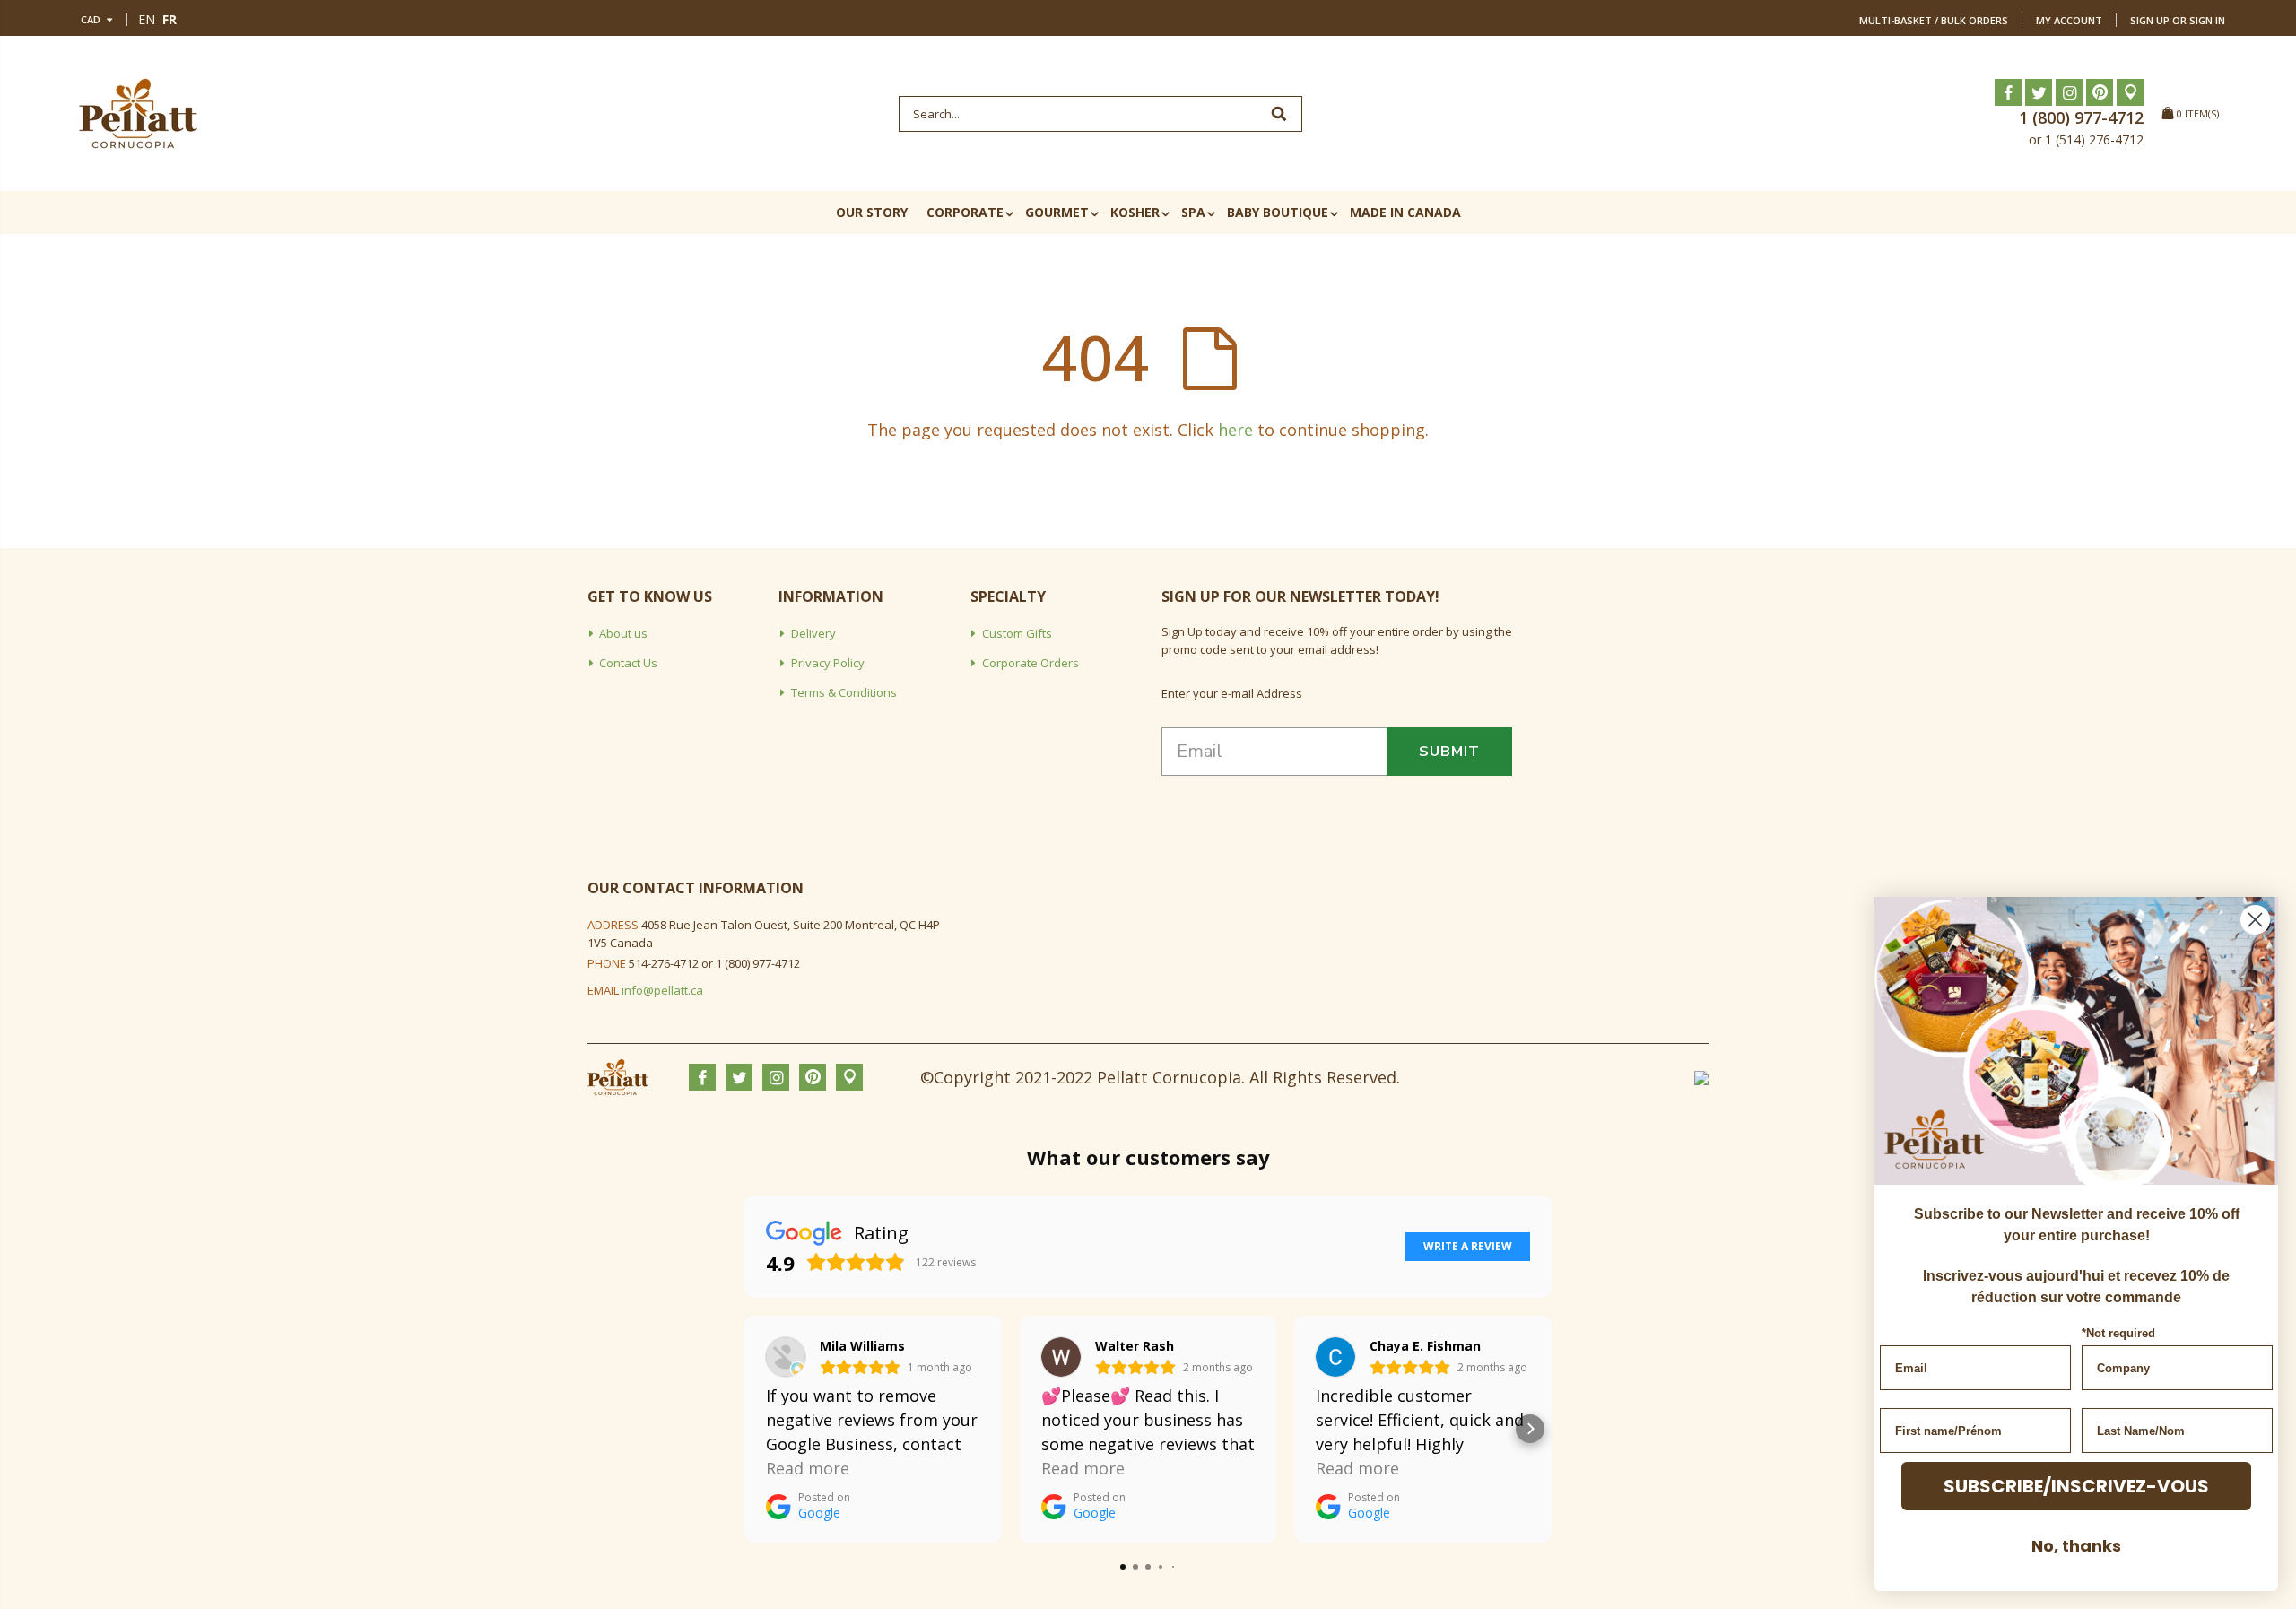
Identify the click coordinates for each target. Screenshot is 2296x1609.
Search (1279, 114)
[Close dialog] (2255, 920)
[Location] (2130, 92)
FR (170, 19)
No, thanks (2076, 1546)
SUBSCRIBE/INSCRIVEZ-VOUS (2076, 1486)
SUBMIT (1449, 752)
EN (147, 19)
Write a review (1468, 1246)
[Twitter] (2039, 92)
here (1235, 430)
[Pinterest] (2100, 92)
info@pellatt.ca (662, 990)
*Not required (2118, 1333)
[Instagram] (2069, 92)
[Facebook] (2008, 92)
